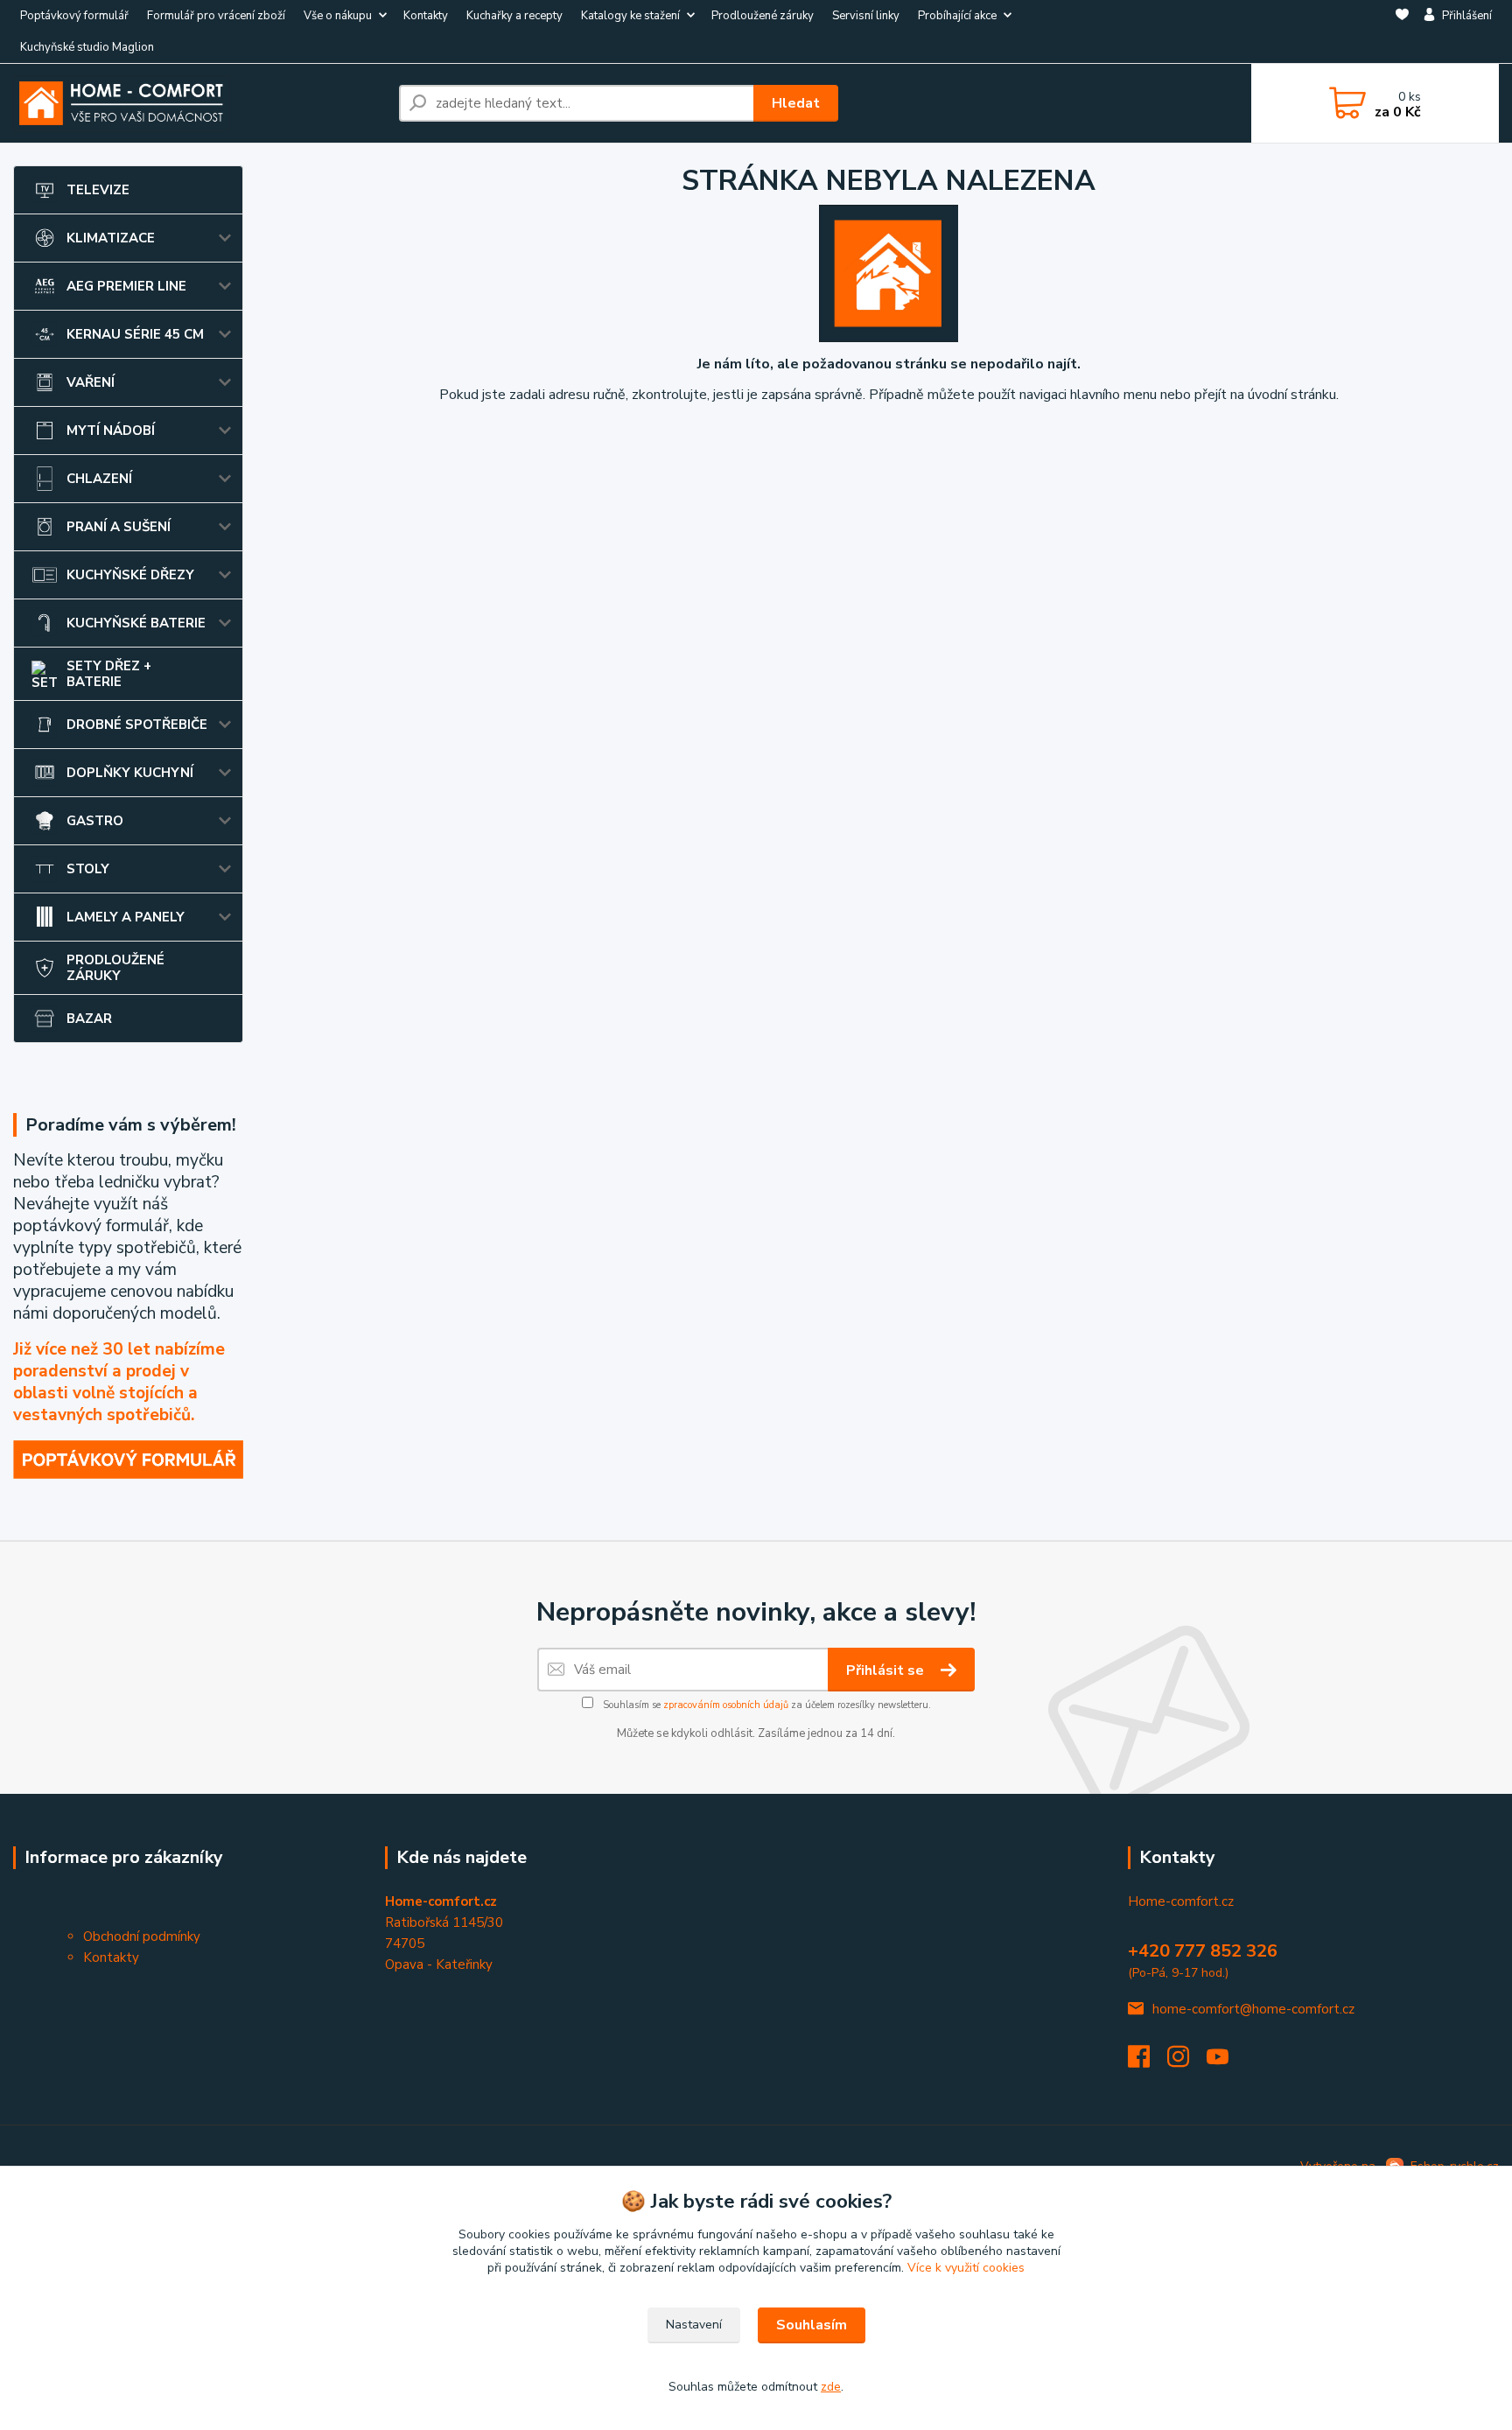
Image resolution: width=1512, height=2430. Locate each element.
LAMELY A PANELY (126, 917)
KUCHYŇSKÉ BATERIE (136, 623)
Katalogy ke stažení (630, 16)
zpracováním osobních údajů (726, 1705)
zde (831, 2387)
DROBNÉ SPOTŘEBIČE (137, 725)
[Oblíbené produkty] (1402, 32)
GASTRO (95, 821)
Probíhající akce (957, 16)
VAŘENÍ (91, 382)
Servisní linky (866, 16)
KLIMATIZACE (111, 238)
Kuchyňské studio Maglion (87, 47)
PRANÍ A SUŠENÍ (119, 527)
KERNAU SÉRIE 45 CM (135, 334)
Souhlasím (812, 2325)
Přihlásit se (887, 1670)
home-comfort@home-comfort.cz (1253, 2009)
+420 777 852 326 (1203, 1951)
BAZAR (89, 1019)
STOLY (88, 869)
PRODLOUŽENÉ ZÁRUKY (115, 968)
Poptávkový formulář (74, 16)
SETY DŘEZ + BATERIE (109, 674)
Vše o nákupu (338, 16)
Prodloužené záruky (763, 16)
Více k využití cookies (966, 2268)
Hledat (796, 103)
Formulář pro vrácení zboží (216, 16)
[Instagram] (1187, 2062)
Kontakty (426, 16)
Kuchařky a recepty (514, 16)
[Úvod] (199, 103)
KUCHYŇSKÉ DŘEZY (130, 575)
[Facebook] (1148, 2062)
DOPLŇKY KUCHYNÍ (130, 773)
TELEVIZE (98, 190)
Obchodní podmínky (142, 1936)
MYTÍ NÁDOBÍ (111, 431)
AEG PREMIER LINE (126, 286)
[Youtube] (1226, 2062)
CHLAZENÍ (99, 479)
